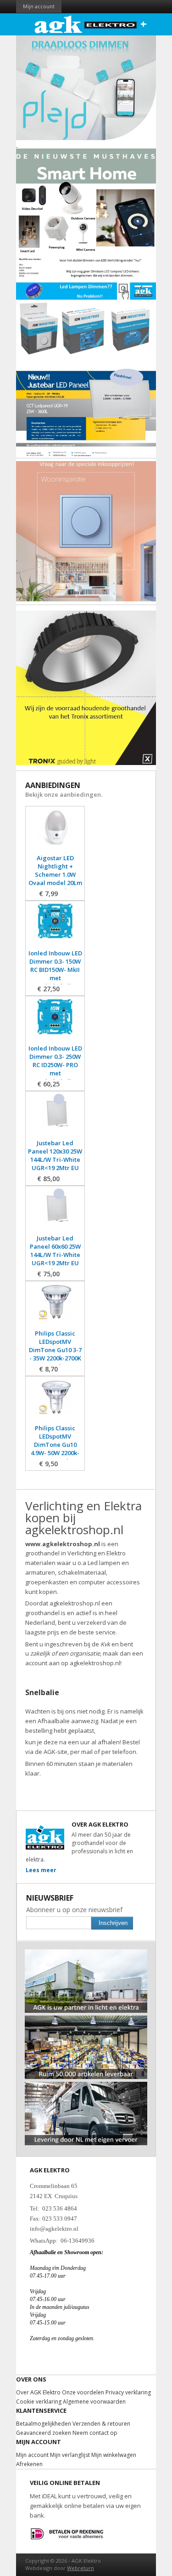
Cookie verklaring (39, 2402)
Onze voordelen (83, 2392)
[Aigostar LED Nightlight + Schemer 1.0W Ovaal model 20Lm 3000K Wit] (55, 831)
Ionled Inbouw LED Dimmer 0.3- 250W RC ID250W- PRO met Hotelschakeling (55, 1065)
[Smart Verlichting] (86, 201)
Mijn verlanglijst (70, 2455)
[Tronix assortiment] (86, 688)
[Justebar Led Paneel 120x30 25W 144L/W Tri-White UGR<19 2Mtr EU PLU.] (55, 1117)
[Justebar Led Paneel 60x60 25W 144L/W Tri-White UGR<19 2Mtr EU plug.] (55, 1211)
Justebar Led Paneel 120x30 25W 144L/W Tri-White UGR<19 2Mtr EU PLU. (55, 1159)
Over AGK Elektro (38, 2392)
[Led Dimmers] (86, 306)
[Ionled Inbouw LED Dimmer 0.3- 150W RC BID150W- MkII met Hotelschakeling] (55, 926)
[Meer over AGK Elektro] (86, 1953)
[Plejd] (86, 88)
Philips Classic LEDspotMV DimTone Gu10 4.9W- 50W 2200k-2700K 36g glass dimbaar (55, 1449)
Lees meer (41, 1870)
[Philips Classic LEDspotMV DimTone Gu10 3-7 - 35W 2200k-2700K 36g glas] (55, 1306)
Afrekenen (29, 2464)
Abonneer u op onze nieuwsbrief (74, 1910)
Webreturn (80, 2568)
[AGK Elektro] (86, 24)
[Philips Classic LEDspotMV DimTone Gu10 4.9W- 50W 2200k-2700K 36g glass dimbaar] (55, 1402)
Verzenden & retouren (101, 2424)
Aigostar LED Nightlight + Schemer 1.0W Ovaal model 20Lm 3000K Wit (55, 874)
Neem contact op (95, 2433)
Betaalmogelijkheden (44, 2424)
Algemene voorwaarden (94, 2402)
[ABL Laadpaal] (17, 145)
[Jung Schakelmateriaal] (86, 531)
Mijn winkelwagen (114, 2455)
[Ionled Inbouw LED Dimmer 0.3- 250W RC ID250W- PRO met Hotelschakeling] (55, 1021)
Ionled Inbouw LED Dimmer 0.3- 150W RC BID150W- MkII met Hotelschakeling (55, 970)
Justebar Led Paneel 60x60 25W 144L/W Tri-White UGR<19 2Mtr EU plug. (55, 1255)
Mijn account (39, 6)
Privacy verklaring (128, 2392)
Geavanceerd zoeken (44, 2433)
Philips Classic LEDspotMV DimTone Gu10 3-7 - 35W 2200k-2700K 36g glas (55, 1350)
